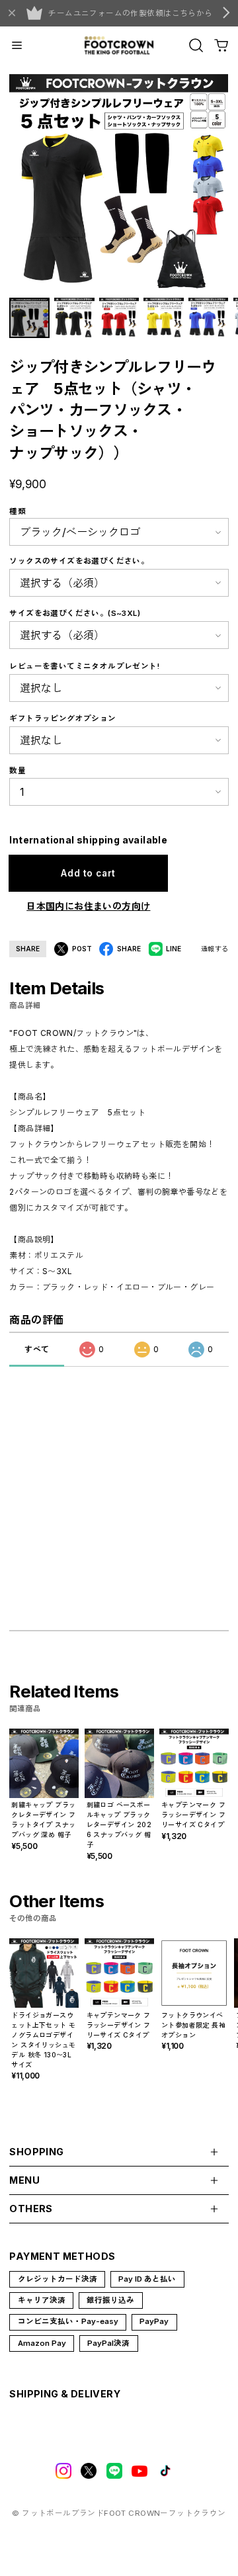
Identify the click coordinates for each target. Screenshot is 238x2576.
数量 (18, 771)
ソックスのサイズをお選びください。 (79, 561)
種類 (18, 511)
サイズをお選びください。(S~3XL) (75, 613)
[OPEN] (196, 45)
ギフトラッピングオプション (62, 718)
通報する (215, 949)
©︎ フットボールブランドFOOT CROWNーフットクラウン (119, 2513)
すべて (37, 1349)
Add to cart (88, 873)
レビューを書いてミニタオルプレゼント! (84, 666)
